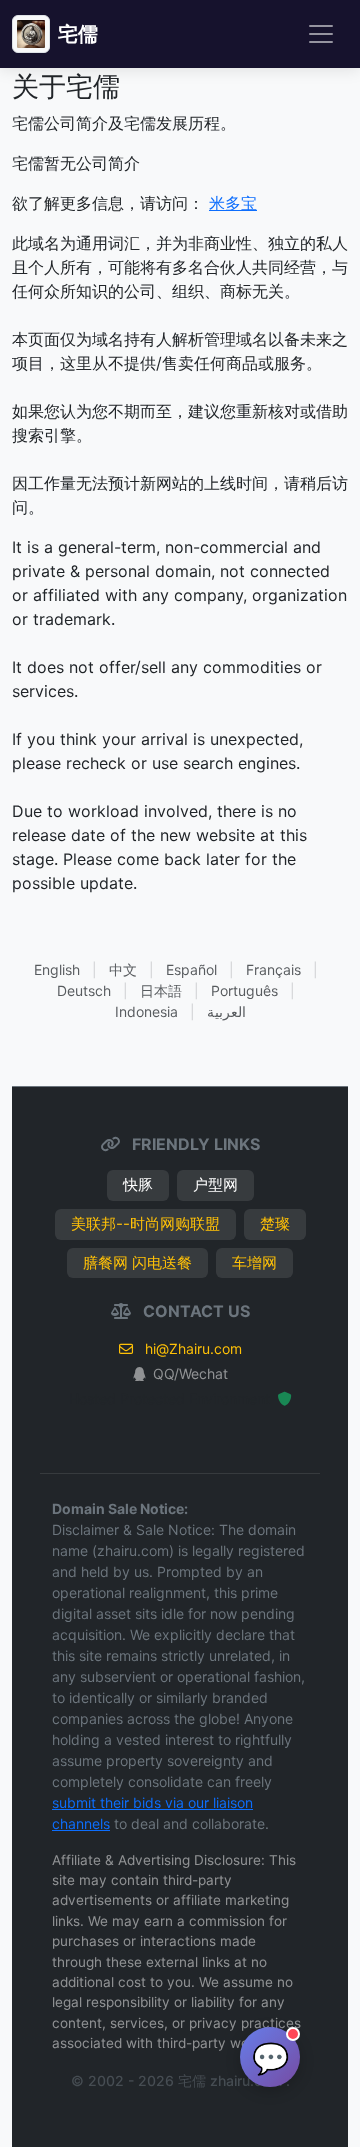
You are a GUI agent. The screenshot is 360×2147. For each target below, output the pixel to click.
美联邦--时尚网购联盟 (145, 1223)
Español (191, 969)
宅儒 (78, 34)
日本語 (161, 990)
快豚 (138, 1184)
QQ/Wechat (190, 1373)
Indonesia (146, 1011)
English (57, 969)
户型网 (215, 1184)
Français (273, 969)
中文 (123, 969)
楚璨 (275, 1223)
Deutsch (84, 990)
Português (244, 990)
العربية (226, 1011)
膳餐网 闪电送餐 (137, 1262)
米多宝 (233, 203)
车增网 (254, 1262)
